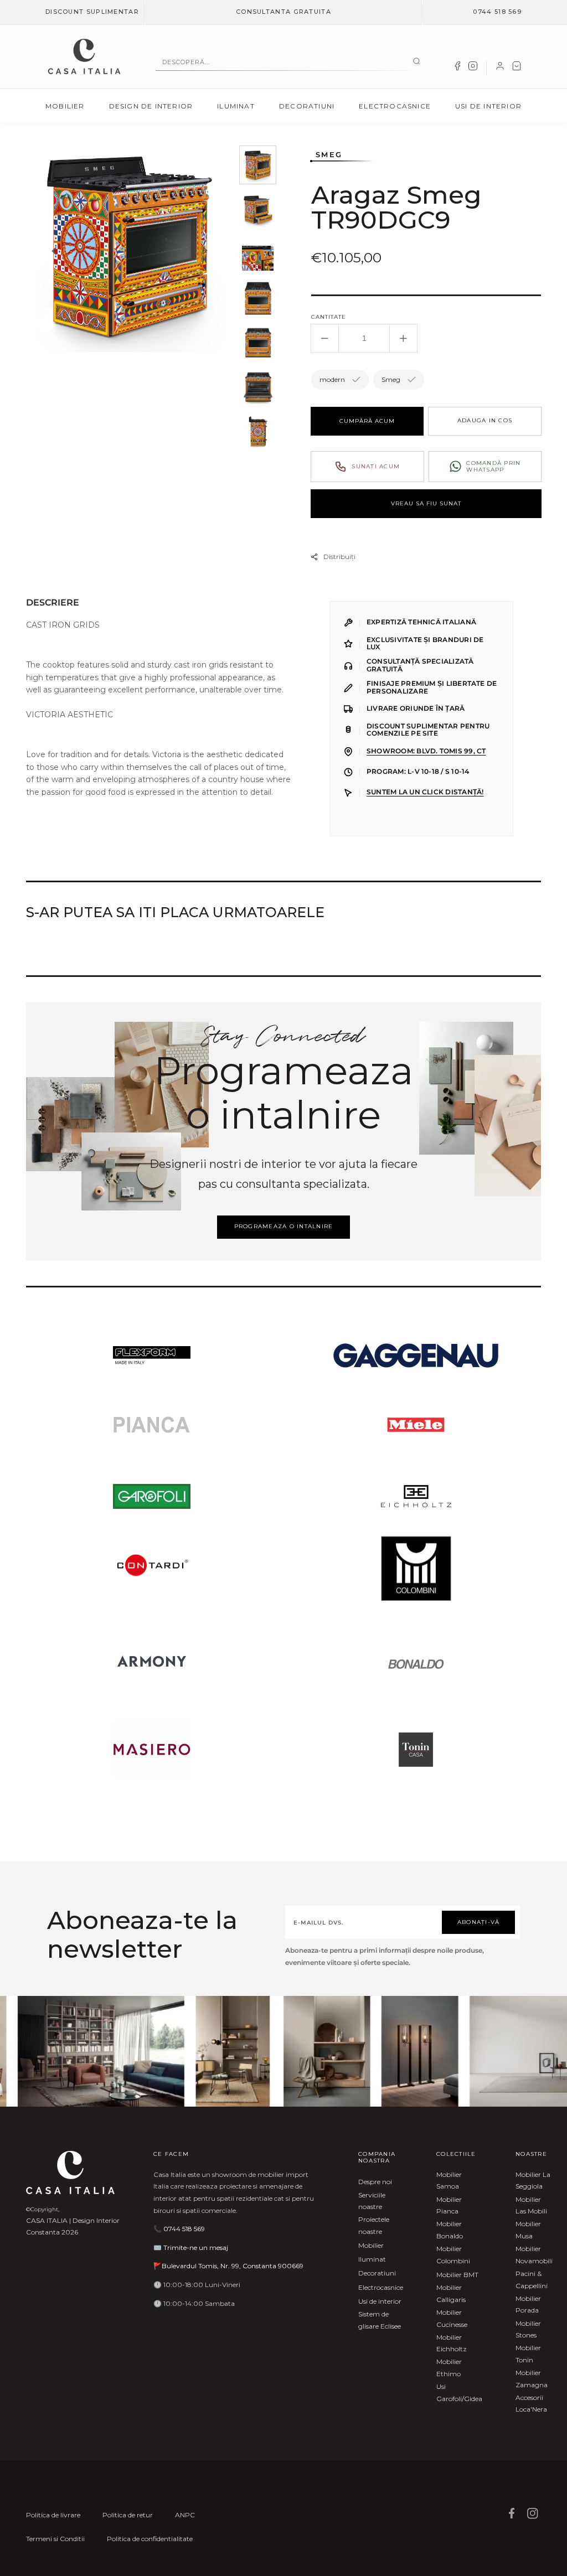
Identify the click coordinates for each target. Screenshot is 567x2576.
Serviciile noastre (372, 2201)
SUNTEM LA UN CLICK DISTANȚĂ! (425, 792)
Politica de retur (128, 2515)
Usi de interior (488, 106)
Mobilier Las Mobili (531, 2205)
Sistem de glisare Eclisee (380, 2320)
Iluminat (236, 106)
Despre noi (375, 2182)
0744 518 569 (497, 12)
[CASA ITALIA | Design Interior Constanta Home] (84, 56)
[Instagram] (473, 68)
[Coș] (517, 68)
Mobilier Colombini (453, 2255)
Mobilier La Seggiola (533, 2181)
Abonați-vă (479, 1922)
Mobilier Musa (528, 2230)
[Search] (417, 62)
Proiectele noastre (374, 2225)
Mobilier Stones (528, 2329)
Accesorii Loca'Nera (531, 2404)
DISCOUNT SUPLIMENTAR (92, 12)
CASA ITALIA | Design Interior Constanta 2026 (73, 2226)
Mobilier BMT (457, 2275)
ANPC (185, 2515)
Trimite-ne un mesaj (196, 2247)
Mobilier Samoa (449, 2181)
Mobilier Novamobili (534, 2255)
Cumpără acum (367, 421)
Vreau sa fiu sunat (426, 503)
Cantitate (329, 317)
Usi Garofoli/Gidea (459, 2393)
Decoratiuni (307, 106)
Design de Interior (151, 106)
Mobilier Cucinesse (452, 2318)
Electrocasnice (395, 106)
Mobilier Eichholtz (452, 2343)
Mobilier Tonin (528, 2354)
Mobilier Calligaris (451, 2293)
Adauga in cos (485, 420)
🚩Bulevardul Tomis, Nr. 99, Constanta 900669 (228, 2266)
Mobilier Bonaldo (450, 2230)
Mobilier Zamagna (532, 2379)
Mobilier (65, 106)
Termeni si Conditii (55, 2539)
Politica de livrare (53, 2515)
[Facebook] (457, 68)
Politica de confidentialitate (150, 2539)
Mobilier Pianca (449, 2205)
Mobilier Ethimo (449, 2368)
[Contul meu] (500, 68)
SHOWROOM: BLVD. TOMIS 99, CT (426, 751)
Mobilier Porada (528, 2305)
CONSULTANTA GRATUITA (283, 12)
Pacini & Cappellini (532, 2280)
